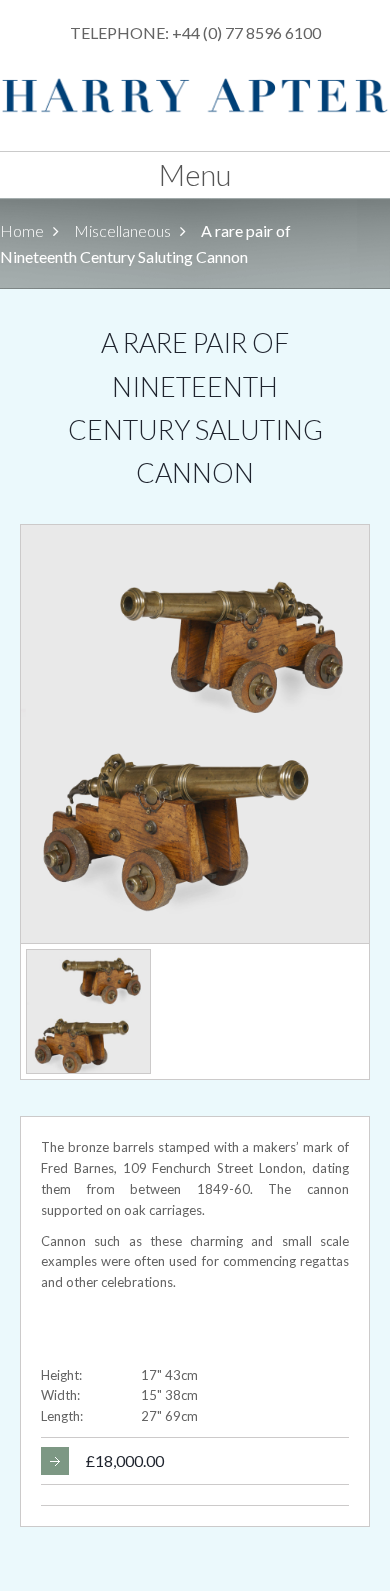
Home (22, 230)
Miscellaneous (122, 230)
